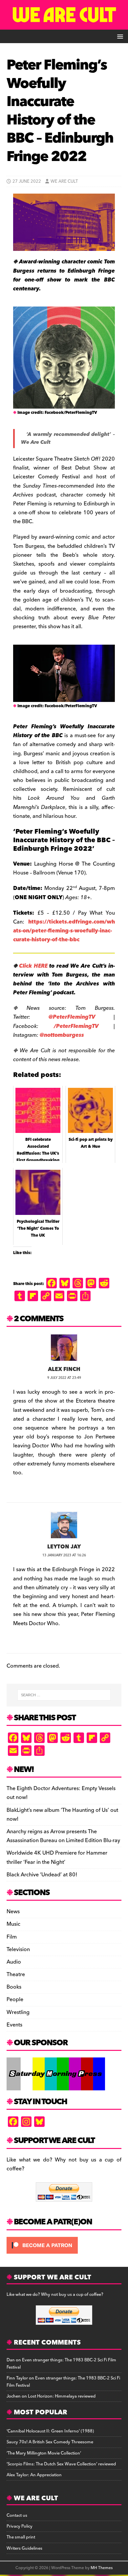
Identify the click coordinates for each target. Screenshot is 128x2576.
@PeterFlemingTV (72, 1017)
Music (13, 1924)
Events (14, 2025)
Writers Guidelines (24, 2548)
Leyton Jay (64, 1547)
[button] (119, 36)
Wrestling (18, 2012)
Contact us (17, 2515)
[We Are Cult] (64, 25)
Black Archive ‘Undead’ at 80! (42, 1875)
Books (14, 1987)
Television (18, 1949)
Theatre (16, 1974)
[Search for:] (64, 1695)
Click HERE (33, 966)
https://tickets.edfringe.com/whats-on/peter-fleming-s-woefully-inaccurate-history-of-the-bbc (64, 931)
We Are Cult (64, 181)
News (13, 1912)
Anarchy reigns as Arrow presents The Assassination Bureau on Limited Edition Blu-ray (63, 1836)
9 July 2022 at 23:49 (64, 1378)
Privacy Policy (20, 2526)
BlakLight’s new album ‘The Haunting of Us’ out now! (62, 1815)
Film (12, 1937)
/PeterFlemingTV (76, 1026)
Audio (14, 1962)
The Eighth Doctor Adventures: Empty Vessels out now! (61, 1793)
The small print (21, 2537)
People (15, 1999)
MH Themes (102, 2568)
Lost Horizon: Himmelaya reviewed (62, 2396)
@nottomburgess (62, 1035)
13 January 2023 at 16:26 (64, 1555)
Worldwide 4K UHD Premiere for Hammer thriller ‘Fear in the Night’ (57, 1857)
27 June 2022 (27, 181)
